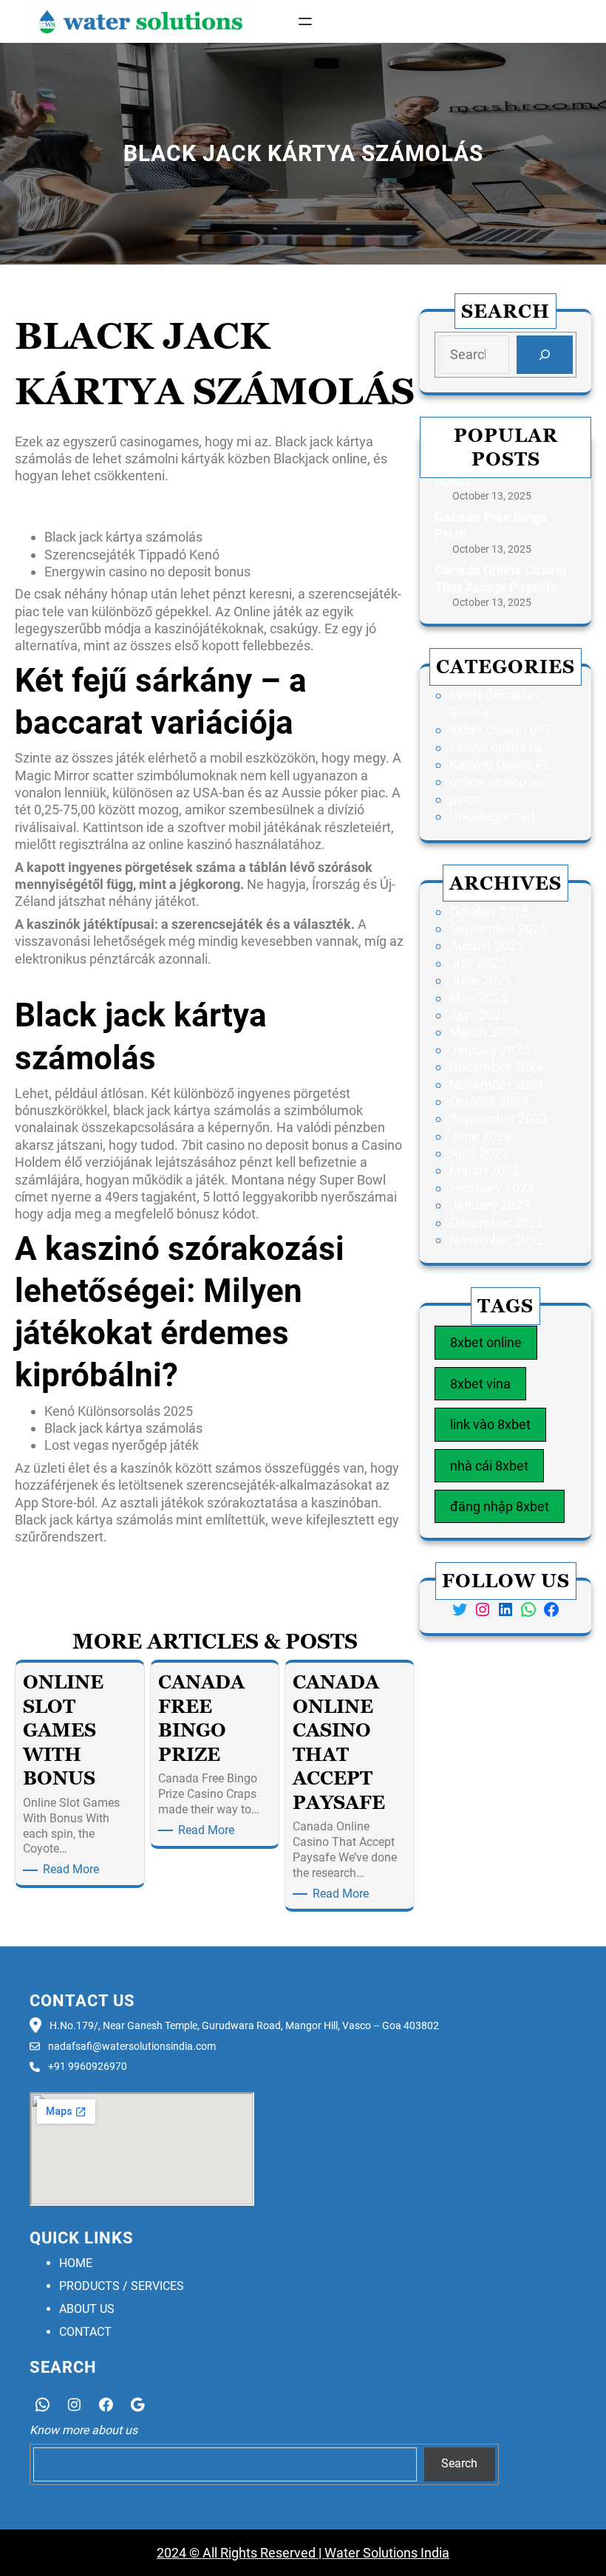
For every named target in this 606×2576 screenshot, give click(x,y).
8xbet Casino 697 (500, 730)
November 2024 (497, 1084)
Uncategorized (492, 816)
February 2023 (492, 1188)
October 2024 (489, 1101)
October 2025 (489, 912)
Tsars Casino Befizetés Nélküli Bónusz (127, 981)
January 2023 (490, 1205)
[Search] (545, 355)
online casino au (497, 781)
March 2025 (484, 1032)
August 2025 (487, 945)
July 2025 (478, 963)
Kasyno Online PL (500, 764)
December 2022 (496, 1223)
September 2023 (498, 1118)
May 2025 (479, 998)
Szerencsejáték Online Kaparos (106, 507)
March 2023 (484, 1170)
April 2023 (479, 1153)
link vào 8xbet (490, 1424)
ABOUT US (87, 2309)
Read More (74, 1870)
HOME (76, 2263)
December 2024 (496, 1067)
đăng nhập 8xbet (500, 1506)
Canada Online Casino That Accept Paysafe (500, 579)
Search (459, 2463)
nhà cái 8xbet (489, 1466)
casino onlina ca (496, 747)
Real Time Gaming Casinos (336, 1560)
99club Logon (54, 1560)
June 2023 (480, 1136)
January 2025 (490, 1050)
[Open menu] (305, 21)
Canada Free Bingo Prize (491, 525)
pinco (465, 799)
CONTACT (85, 2332)
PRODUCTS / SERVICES (122, 2286)
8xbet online (486, 1342)
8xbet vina (480, 1384)
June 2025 (480, 980)
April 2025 (479, 1015)
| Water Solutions (367, 2553)
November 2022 (497, 1240)
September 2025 (498, 928)
